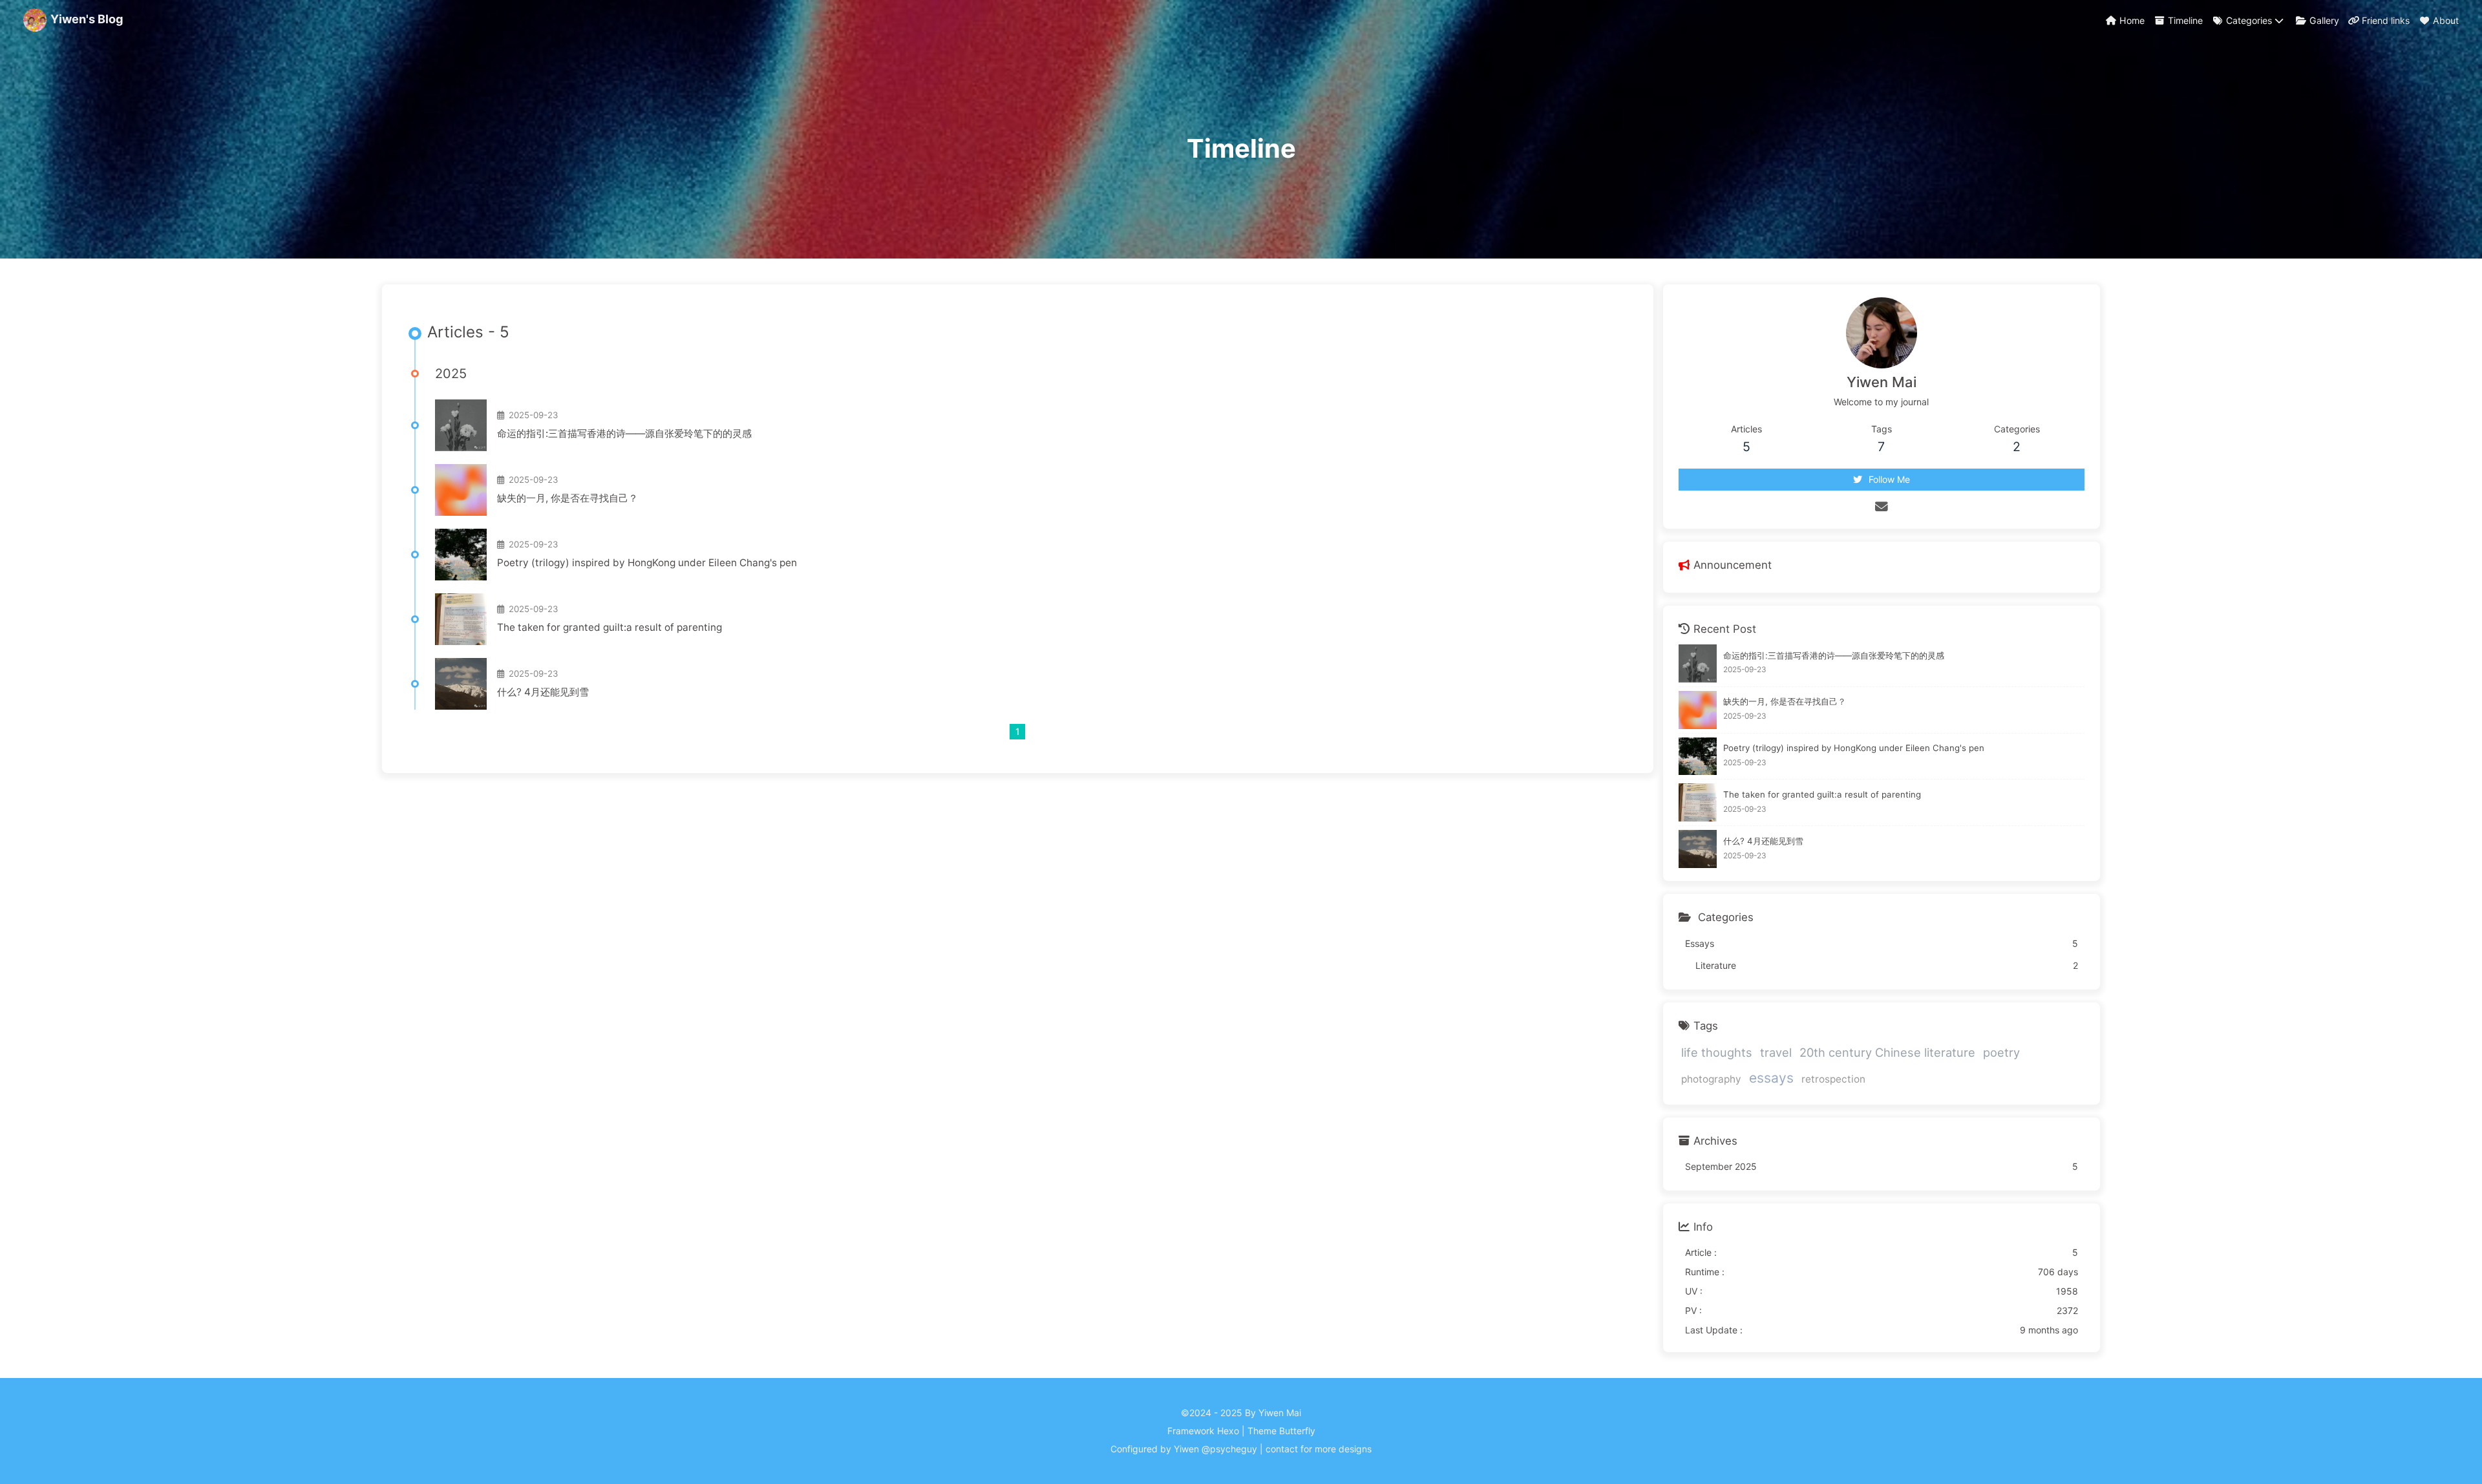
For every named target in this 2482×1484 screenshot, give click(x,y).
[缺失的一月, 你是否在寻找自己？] (461, 490)
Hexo (1228, 1431)
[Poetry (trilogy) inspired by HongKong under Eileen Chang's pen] (461, 555)
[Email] (1882, 507)
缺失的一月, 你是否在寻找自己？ (567, 498)
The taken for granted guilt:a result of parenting (610, 627)
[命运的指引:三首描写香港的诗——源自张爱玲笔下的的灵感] (461, 425)
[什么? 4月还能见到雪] (461, 684)
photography (1711, 1079)
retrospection (1833, 1079)
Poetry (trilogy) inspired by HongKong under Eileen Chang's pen (647, 563)
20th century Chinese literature (1887, 1052)
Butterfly (1297, 1431)
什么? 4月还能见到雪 (543, 692)
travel (1776, 1052)
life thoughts (1717, 1052)
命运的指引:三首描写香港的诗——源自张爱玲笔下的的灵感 (624, 433)
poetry (2001, 1052)
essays (1771, 1078)
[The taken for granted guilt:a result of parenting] (461, 619)
